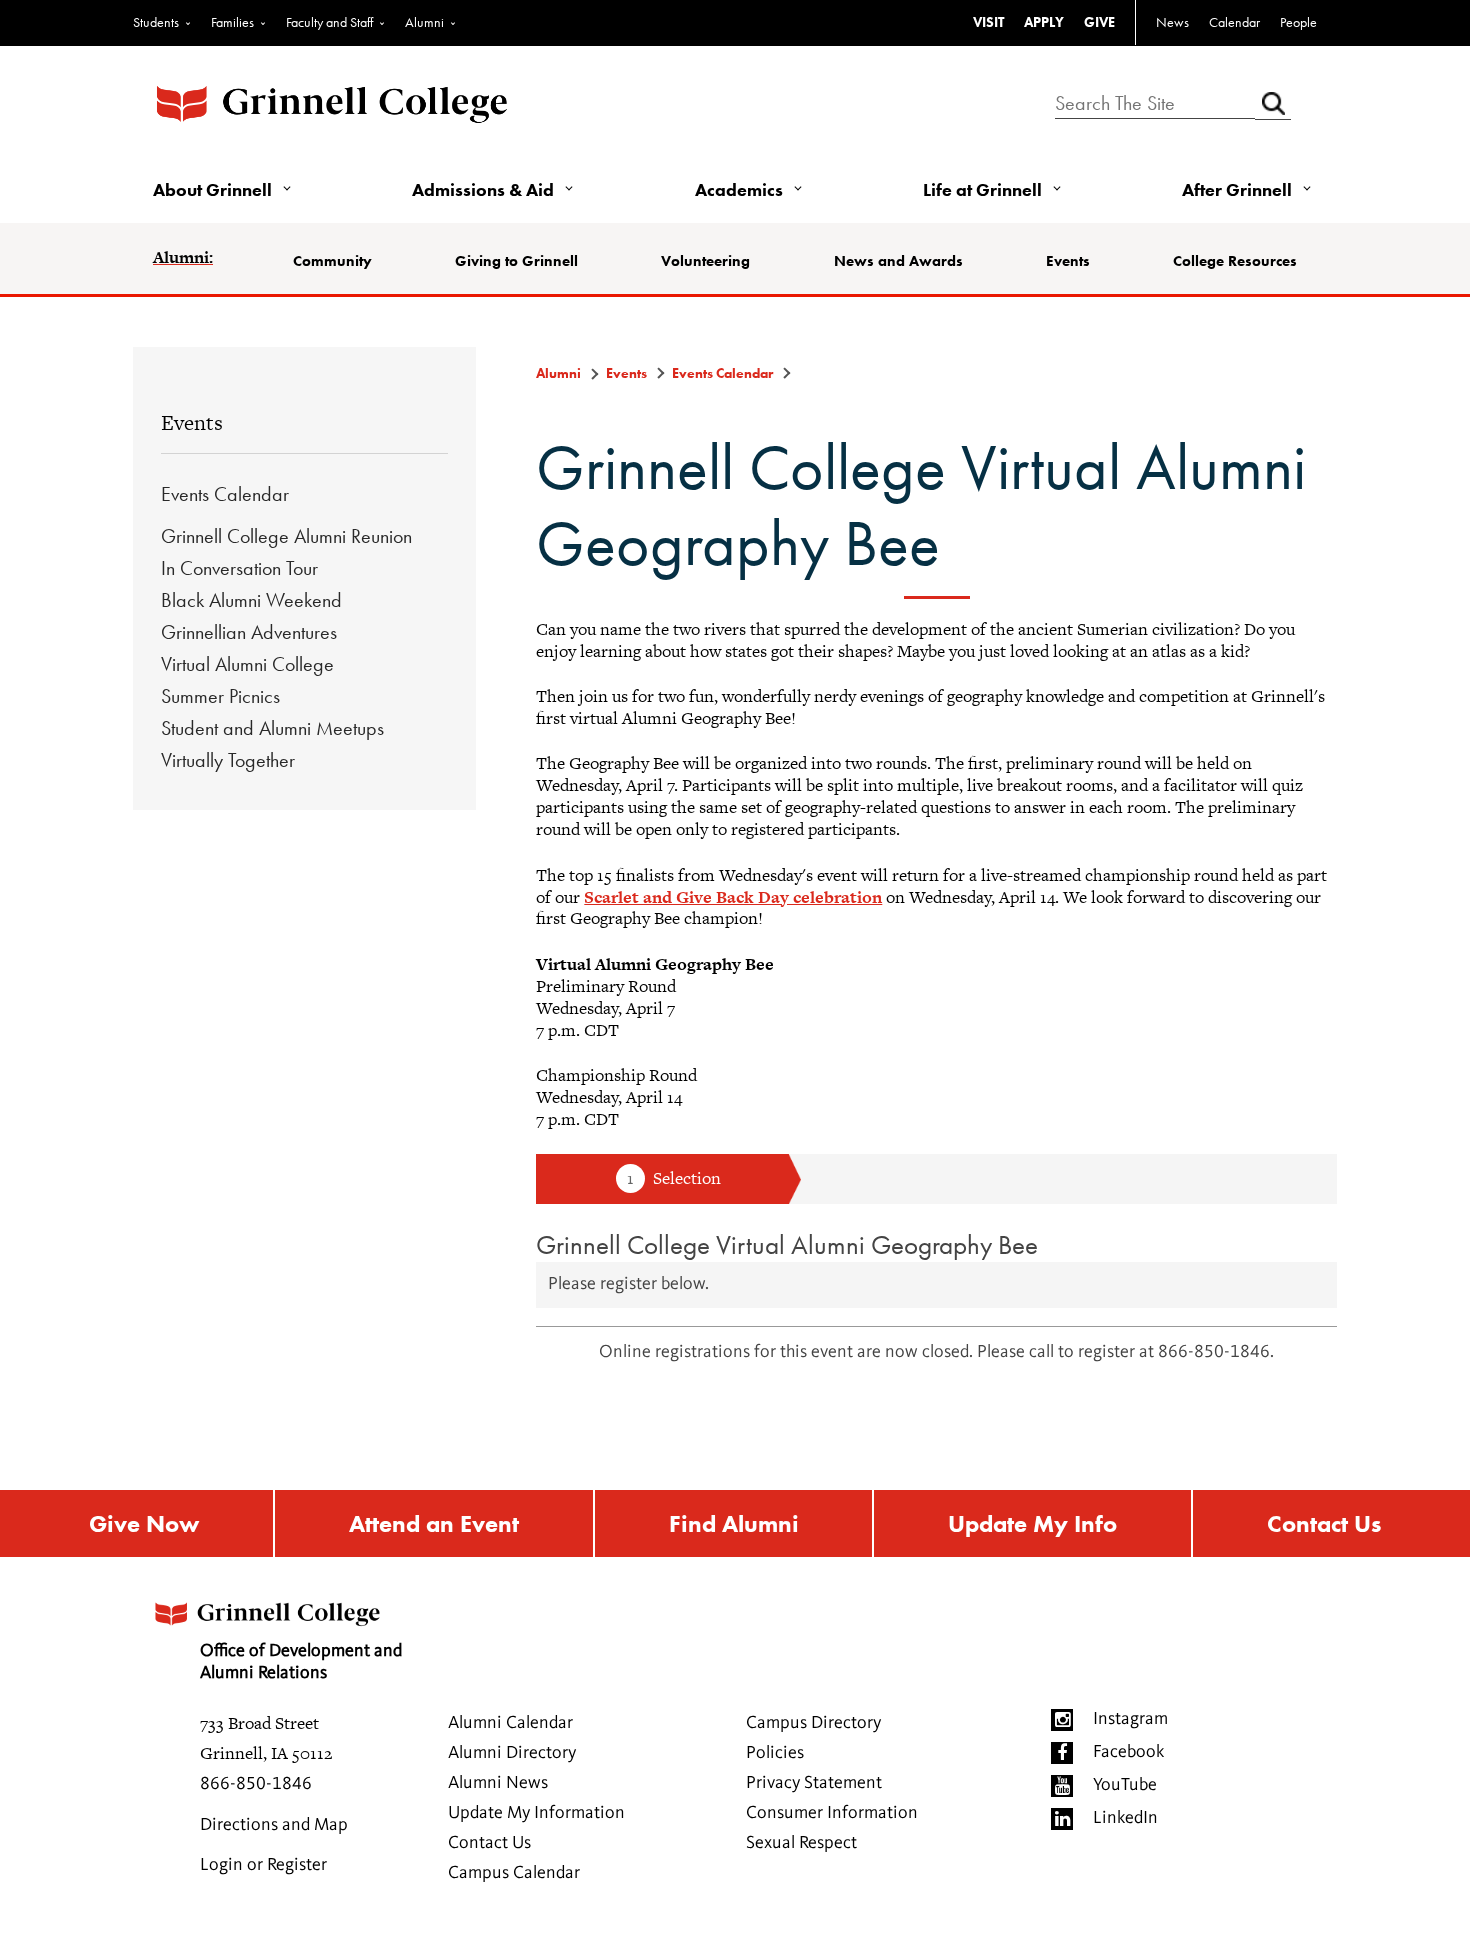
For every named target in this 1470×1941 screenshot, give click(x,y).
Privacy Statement (814, 1783)
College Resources (1235, 261)
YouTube (1125, 1785)
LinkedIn (1125, 1818)
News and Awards (898, 261)
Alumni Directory (512, 1753)
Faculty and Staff (329, 22)
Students (156, 22)
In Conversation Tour (239, 568)
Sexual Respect (801, 1843)
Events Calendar (225, 494)
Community (332, 261)
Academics (739, 189)
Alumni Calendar (510, 1723)
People (1298, 22)
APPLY (1044, 22)
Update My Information (536, 1813)
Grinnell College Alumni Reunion (286, 536)
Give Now (144, 1523)
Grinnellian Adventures (249, 632)
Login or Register (263, 1865)
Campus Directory (813, 1723)
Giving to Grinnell (516, 261)
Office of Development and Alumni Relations (301, 1662)
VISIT (988, 22)
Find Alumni (734, 1523)
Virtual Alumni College (247, 664)
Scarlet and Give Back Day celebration (733, 897)
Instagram (1130, 1719)
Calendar (1234, 22)
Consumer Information (832, 1813)
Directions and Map (274, 1825)
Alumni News (498, 1783)
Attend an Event (434, 1523)
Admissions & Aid (483, 189)
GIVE (1099, 22)
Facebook (1128, 1752)
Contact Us (1324, 1523)
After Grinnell (1237, 189)
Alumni (424, 22)
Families (232, 22)
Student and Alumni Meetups (272, 728)
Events (1068, 261)
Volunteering (705, 261)
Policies (775, 1753)
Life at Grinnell (982, 189)
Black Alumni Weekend (251, 600)
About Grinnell (212, 189)
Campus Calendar (514, 1873)
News (1172, 22)
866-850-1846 (256, 1784)
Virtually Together (228, 760)
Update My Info (1032, 1523)
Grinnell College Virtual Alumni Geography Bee (787, 1244)
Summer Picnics (220, 696)
